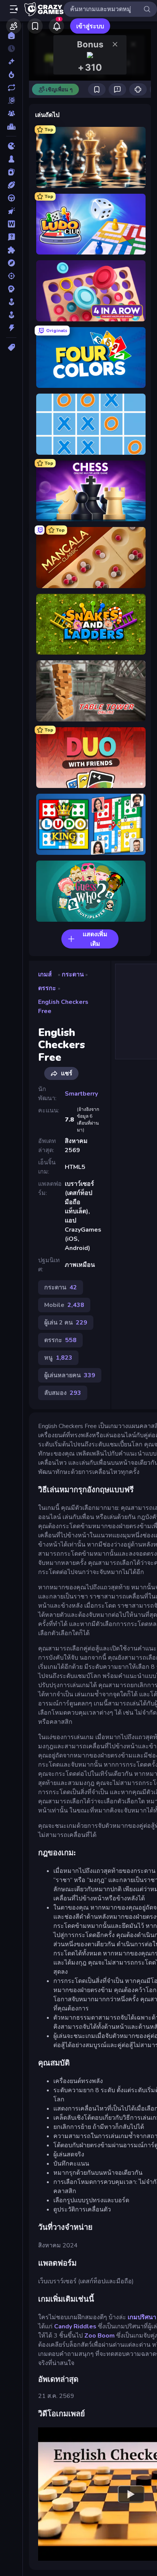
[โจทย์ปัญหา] (11, 237)
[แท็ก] (11, 347)
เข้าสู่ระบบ (90, 26)
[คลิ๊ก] (11, 211)
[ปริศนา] (11, 250)
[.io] (11, 146)
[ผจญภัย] (11, 263)
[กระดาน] (11, 159)
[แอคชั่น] (11, 328)
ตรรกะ (47, 988)
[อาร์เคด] (11, 315)
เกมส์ (45, 974)
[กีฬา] (11, 185)
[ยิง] (11, 276)
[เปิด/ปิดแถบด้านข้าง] (14, 9)
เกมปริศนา (142, 2317)
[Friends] (14, 26)
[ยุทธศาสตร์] (11, 289)
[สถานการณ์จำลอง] (11, 302)
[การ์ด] (11, 172)
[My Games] (35, 26)
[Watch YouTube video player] (131, 2494)
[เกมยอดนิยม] (11, 75)
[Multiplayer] (11, 113)
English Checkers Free (63, 1007)
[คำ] (11, 224)
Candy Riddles (75, 2326)
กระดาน (73, 974)
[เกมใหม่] (11, 62)
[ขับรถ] (11, 198)
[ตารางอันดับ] (11, 126)
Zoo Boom (99, 2336)
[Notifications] (56, 26)
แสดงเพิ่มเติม (95, 939)
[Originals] (11, 101)
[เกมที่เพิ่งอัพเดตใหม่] (11, 88)
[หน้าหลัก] (11, 36)
